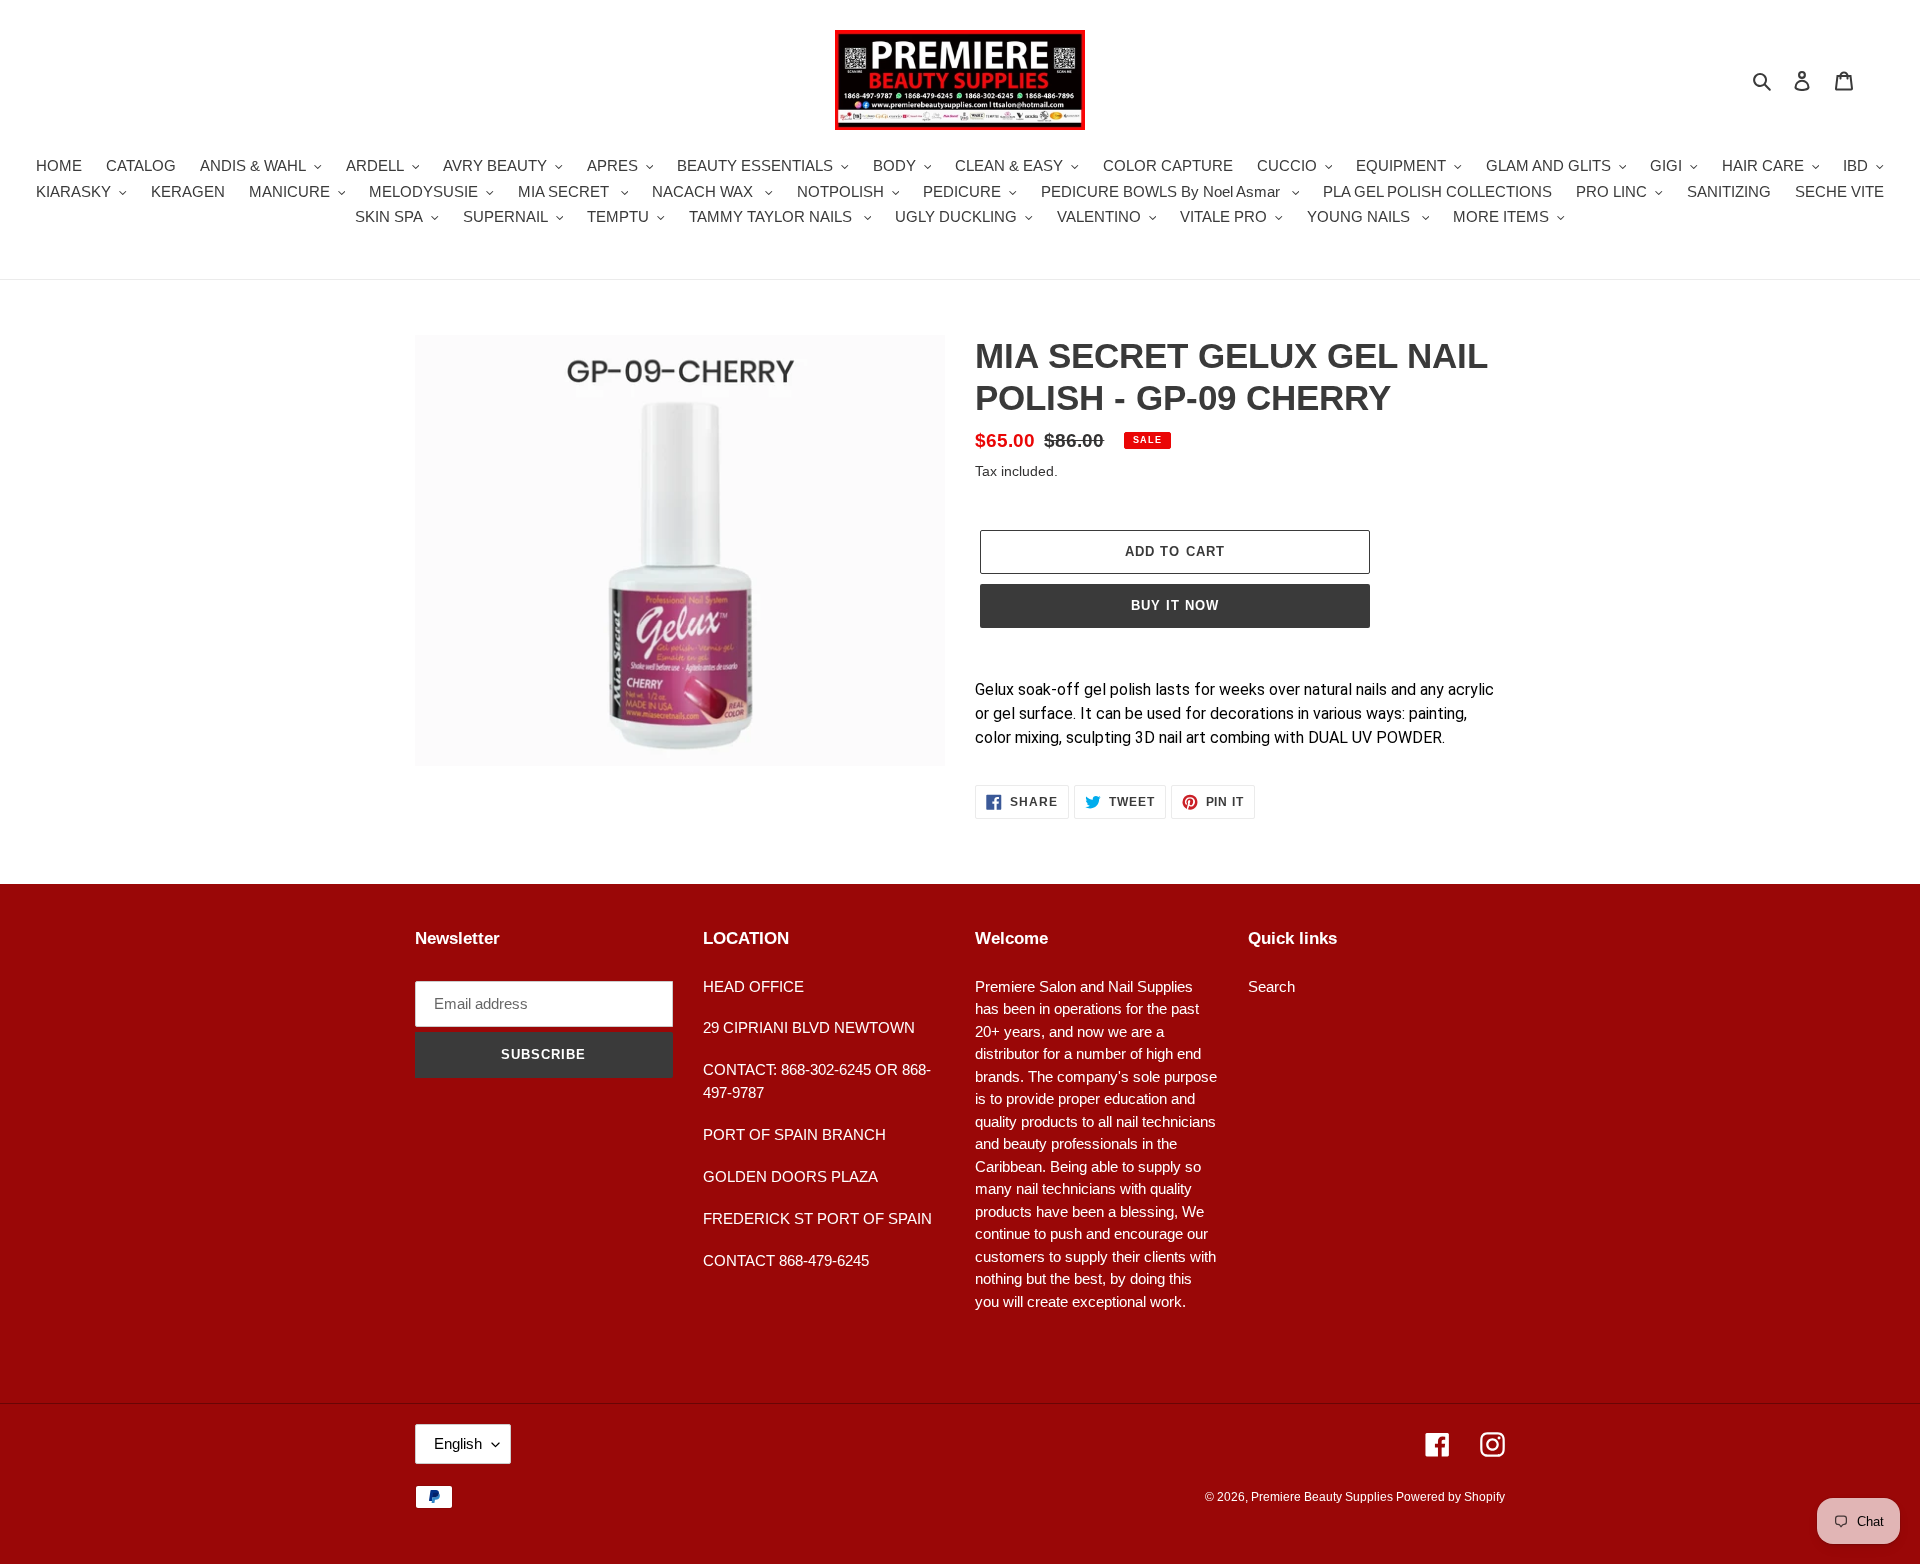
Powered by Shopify (1450, 1497)
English (458, 1443)
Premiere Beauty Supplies (1323, 1497)
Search (1271, 986)
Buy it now (1175, 605)
